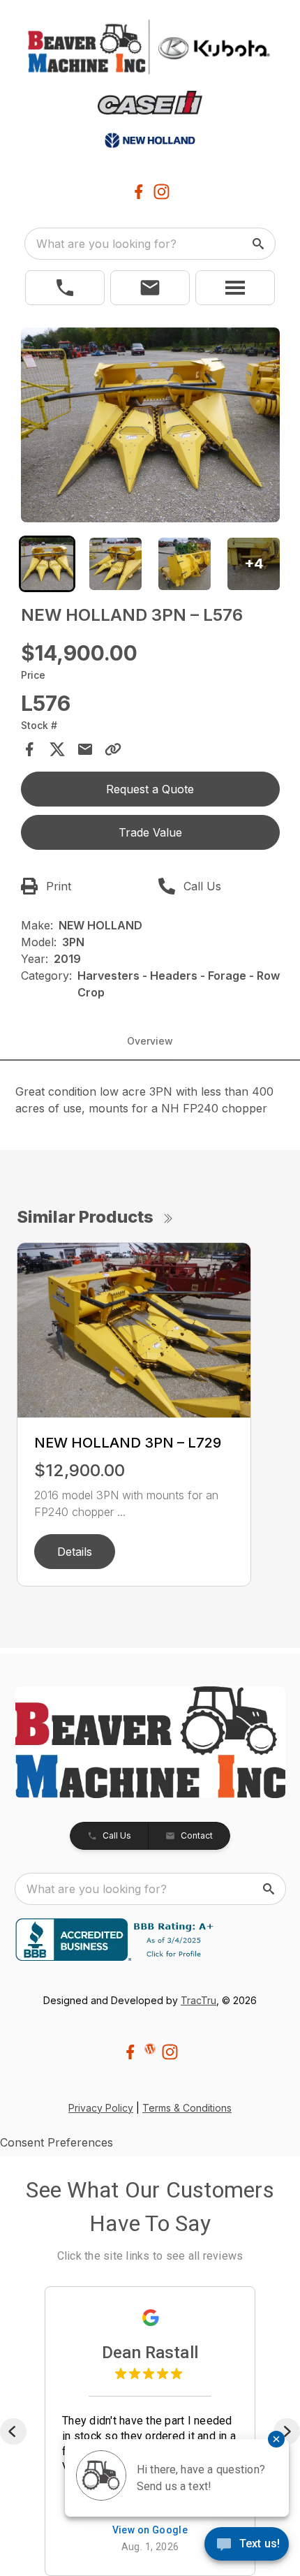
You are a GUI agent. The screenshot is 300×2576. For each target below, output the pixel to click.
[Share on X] (57, 749)
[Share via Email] (85, 749)
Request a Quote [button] (150, 789)
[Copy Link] (113, 749)
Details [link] (75, 1552)
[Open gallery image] (150, 425)
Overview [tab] (150, 1041)
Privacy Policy (101, 2108)
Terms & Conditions (187, 2108)
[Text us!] (247, 2545)
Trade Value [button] (150, 832)
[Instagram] (162, 192)
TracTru (198, 2000)
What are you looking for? (106, 244)
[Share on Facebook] (29, 749)
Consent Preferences (57, 2142)
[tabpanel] (150, 427)
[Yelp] (150, 2049)
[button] (65, 288)
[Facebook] (138, 192)
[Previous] (13, 2431)
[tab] (47, 564)
